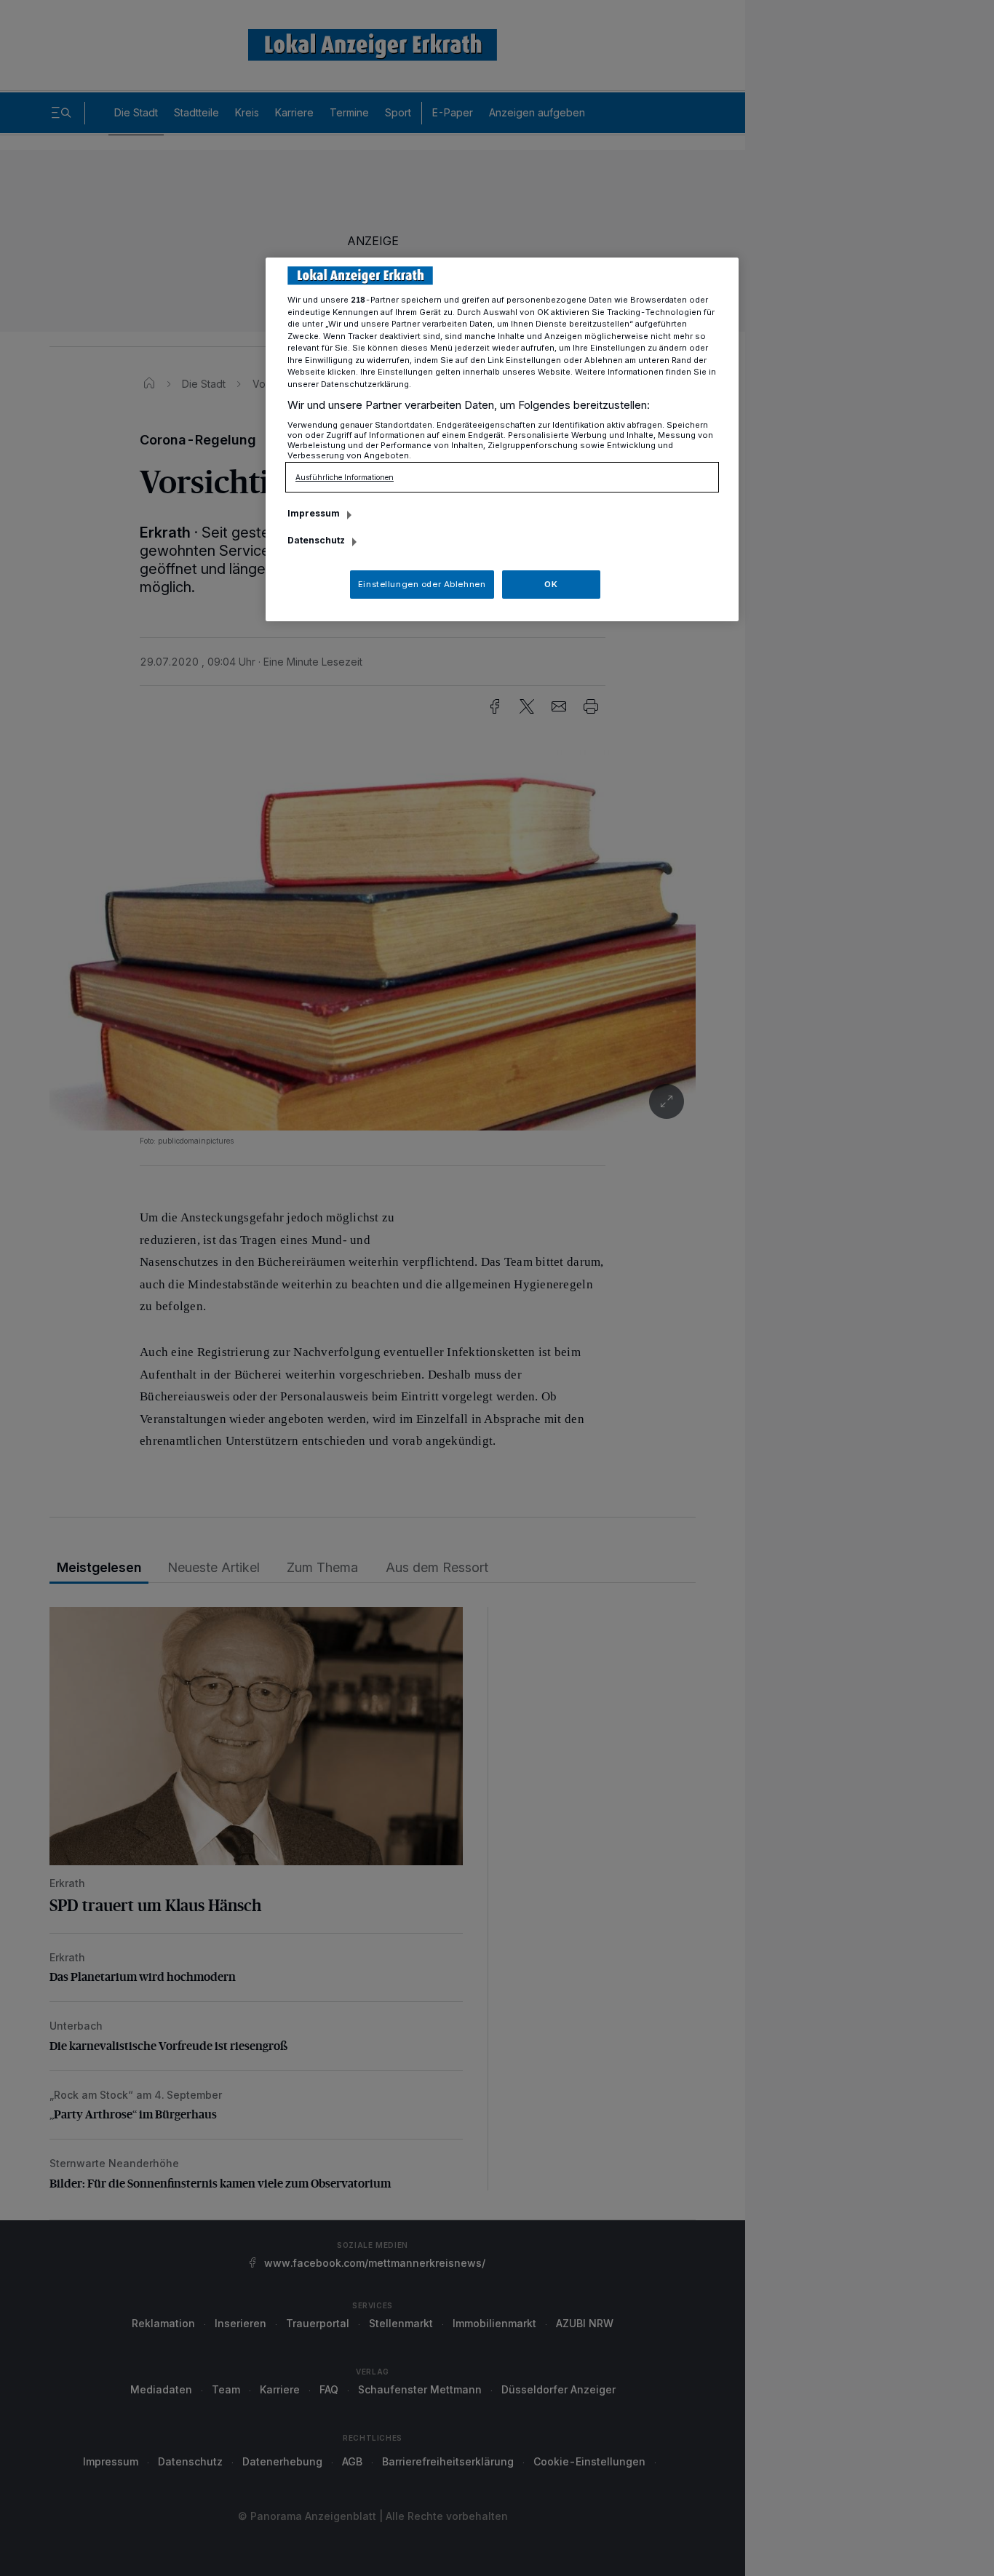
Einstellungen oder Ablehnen (422, 584)
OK (551, 584)
